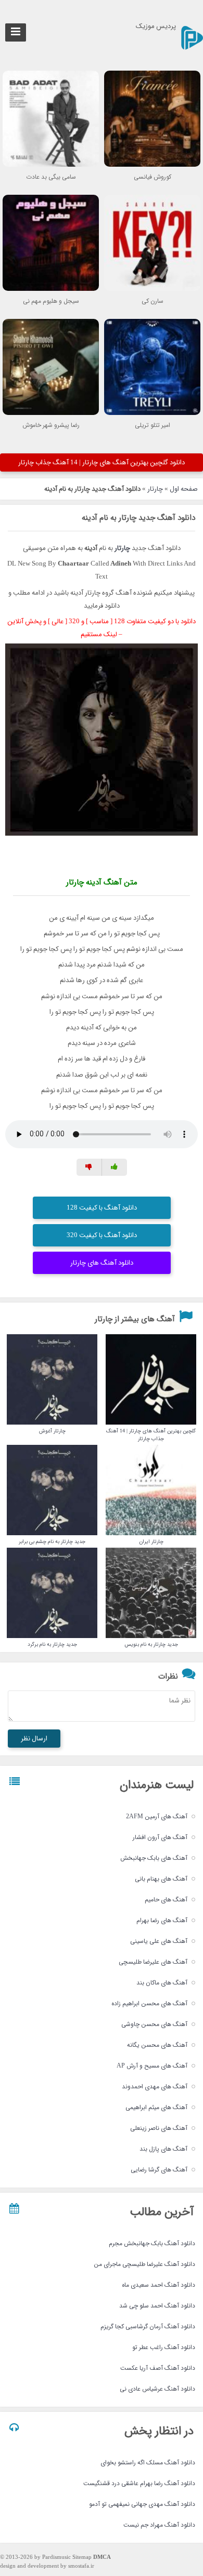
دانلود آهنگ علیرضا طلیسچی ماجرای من (144, 2264)
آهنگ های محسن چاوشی (154, 2024)
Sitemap (82, 2558)
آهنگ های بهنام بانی (161, 1879)
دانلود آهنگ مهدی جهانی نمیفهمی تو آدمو (142, 2504)
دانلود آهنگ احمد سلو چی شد (157, 2306)
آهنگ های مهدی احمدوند (155, 2087)
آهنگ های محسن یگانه (157, 2045)
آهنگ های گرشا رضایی (159, 2170)
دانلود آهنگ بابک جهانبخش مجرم (152, 2243)
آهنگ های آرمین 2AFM (157, 1816)
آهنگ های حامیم (166, 1900)
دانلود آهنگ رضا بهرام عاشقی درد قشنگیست (139, 2483)
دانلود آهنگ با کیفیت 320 (102, 1235)
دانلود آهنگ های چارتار (102, 1263)
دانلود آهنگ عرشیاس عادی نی (157, 2389)
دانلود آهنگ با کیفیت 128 (102, 1208)
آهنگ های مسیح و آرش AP (152, 2066)
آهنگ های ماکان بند (162, 1983)
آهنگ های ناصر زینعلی (159, 2128)
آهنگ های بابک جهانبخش (154, 1858)
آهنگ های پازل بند (163, 2149)
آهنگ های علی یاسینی (159, 1941)
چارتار (155, 489)
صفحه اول (184, 489)
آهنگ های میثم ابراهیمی (156, 2107)
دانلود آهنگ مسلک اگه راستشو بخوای (148, 2463)
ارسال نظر (34, 1739)
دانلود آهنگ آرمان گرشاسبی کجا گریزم (148, 2326)
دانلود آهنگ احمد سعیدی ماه (158, 2285)
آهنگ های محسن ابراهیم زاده (149, 2003)
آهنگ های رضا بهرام (162, 1920)
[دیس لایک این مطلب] (89, 1167)
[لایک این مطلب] (115, 1167)
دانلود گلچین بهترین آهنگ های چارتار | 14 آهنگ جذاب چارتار (102, 462)
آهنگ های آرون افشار (160, 1837)
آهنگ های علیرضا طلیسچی (153, 1962)
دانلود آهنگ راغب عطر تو (164, 2347)
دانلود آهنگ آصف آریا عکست (158, 2368)
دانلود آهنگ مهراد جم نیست (159, 2525)
